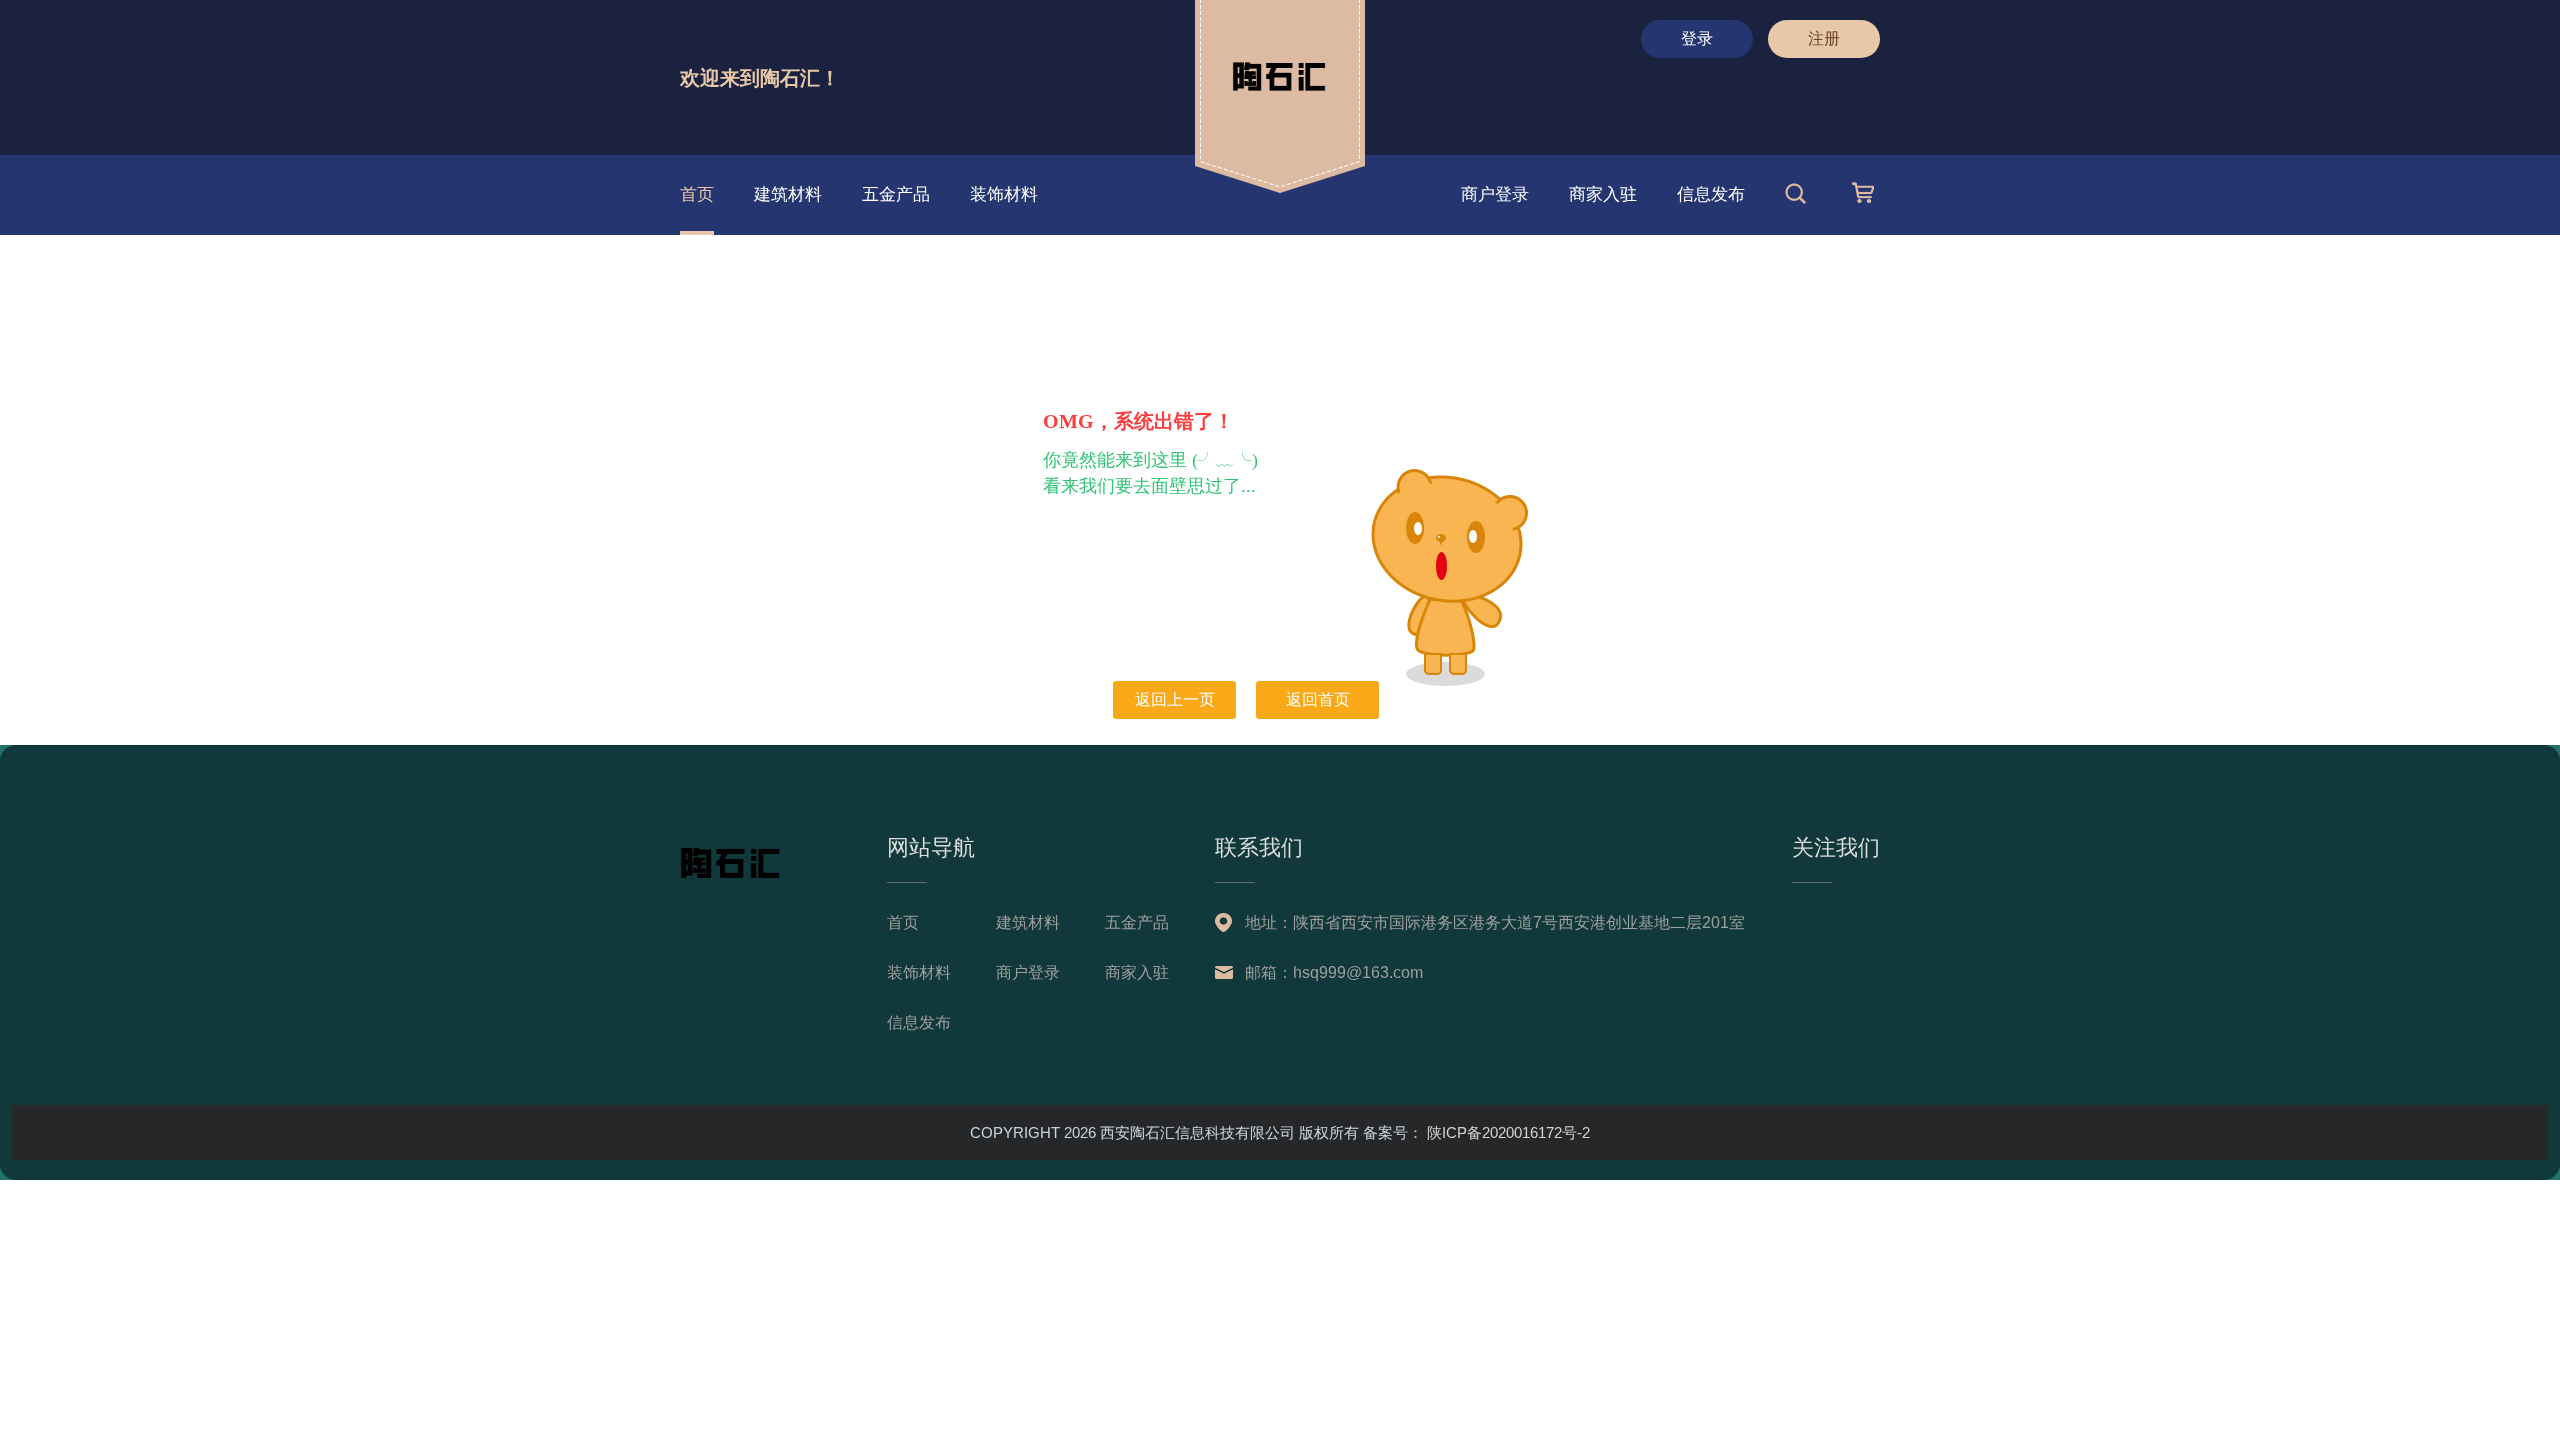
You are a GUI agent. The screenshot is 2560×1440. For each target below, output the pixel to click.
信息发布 (1711, 194)
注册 (1824, 38)
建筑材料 (788, 194)
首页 (697, 194)
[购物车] (1866, 199)
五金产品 (896, 194)
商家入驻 (1603, 194)
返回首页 (1318, 699)
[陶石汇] (1307, 101)
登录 (1697, 38)
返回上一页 (1175, 699)
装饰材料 (1004, 194)
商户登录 (1495, 194)
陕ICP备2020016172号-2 (1506, 1132)
